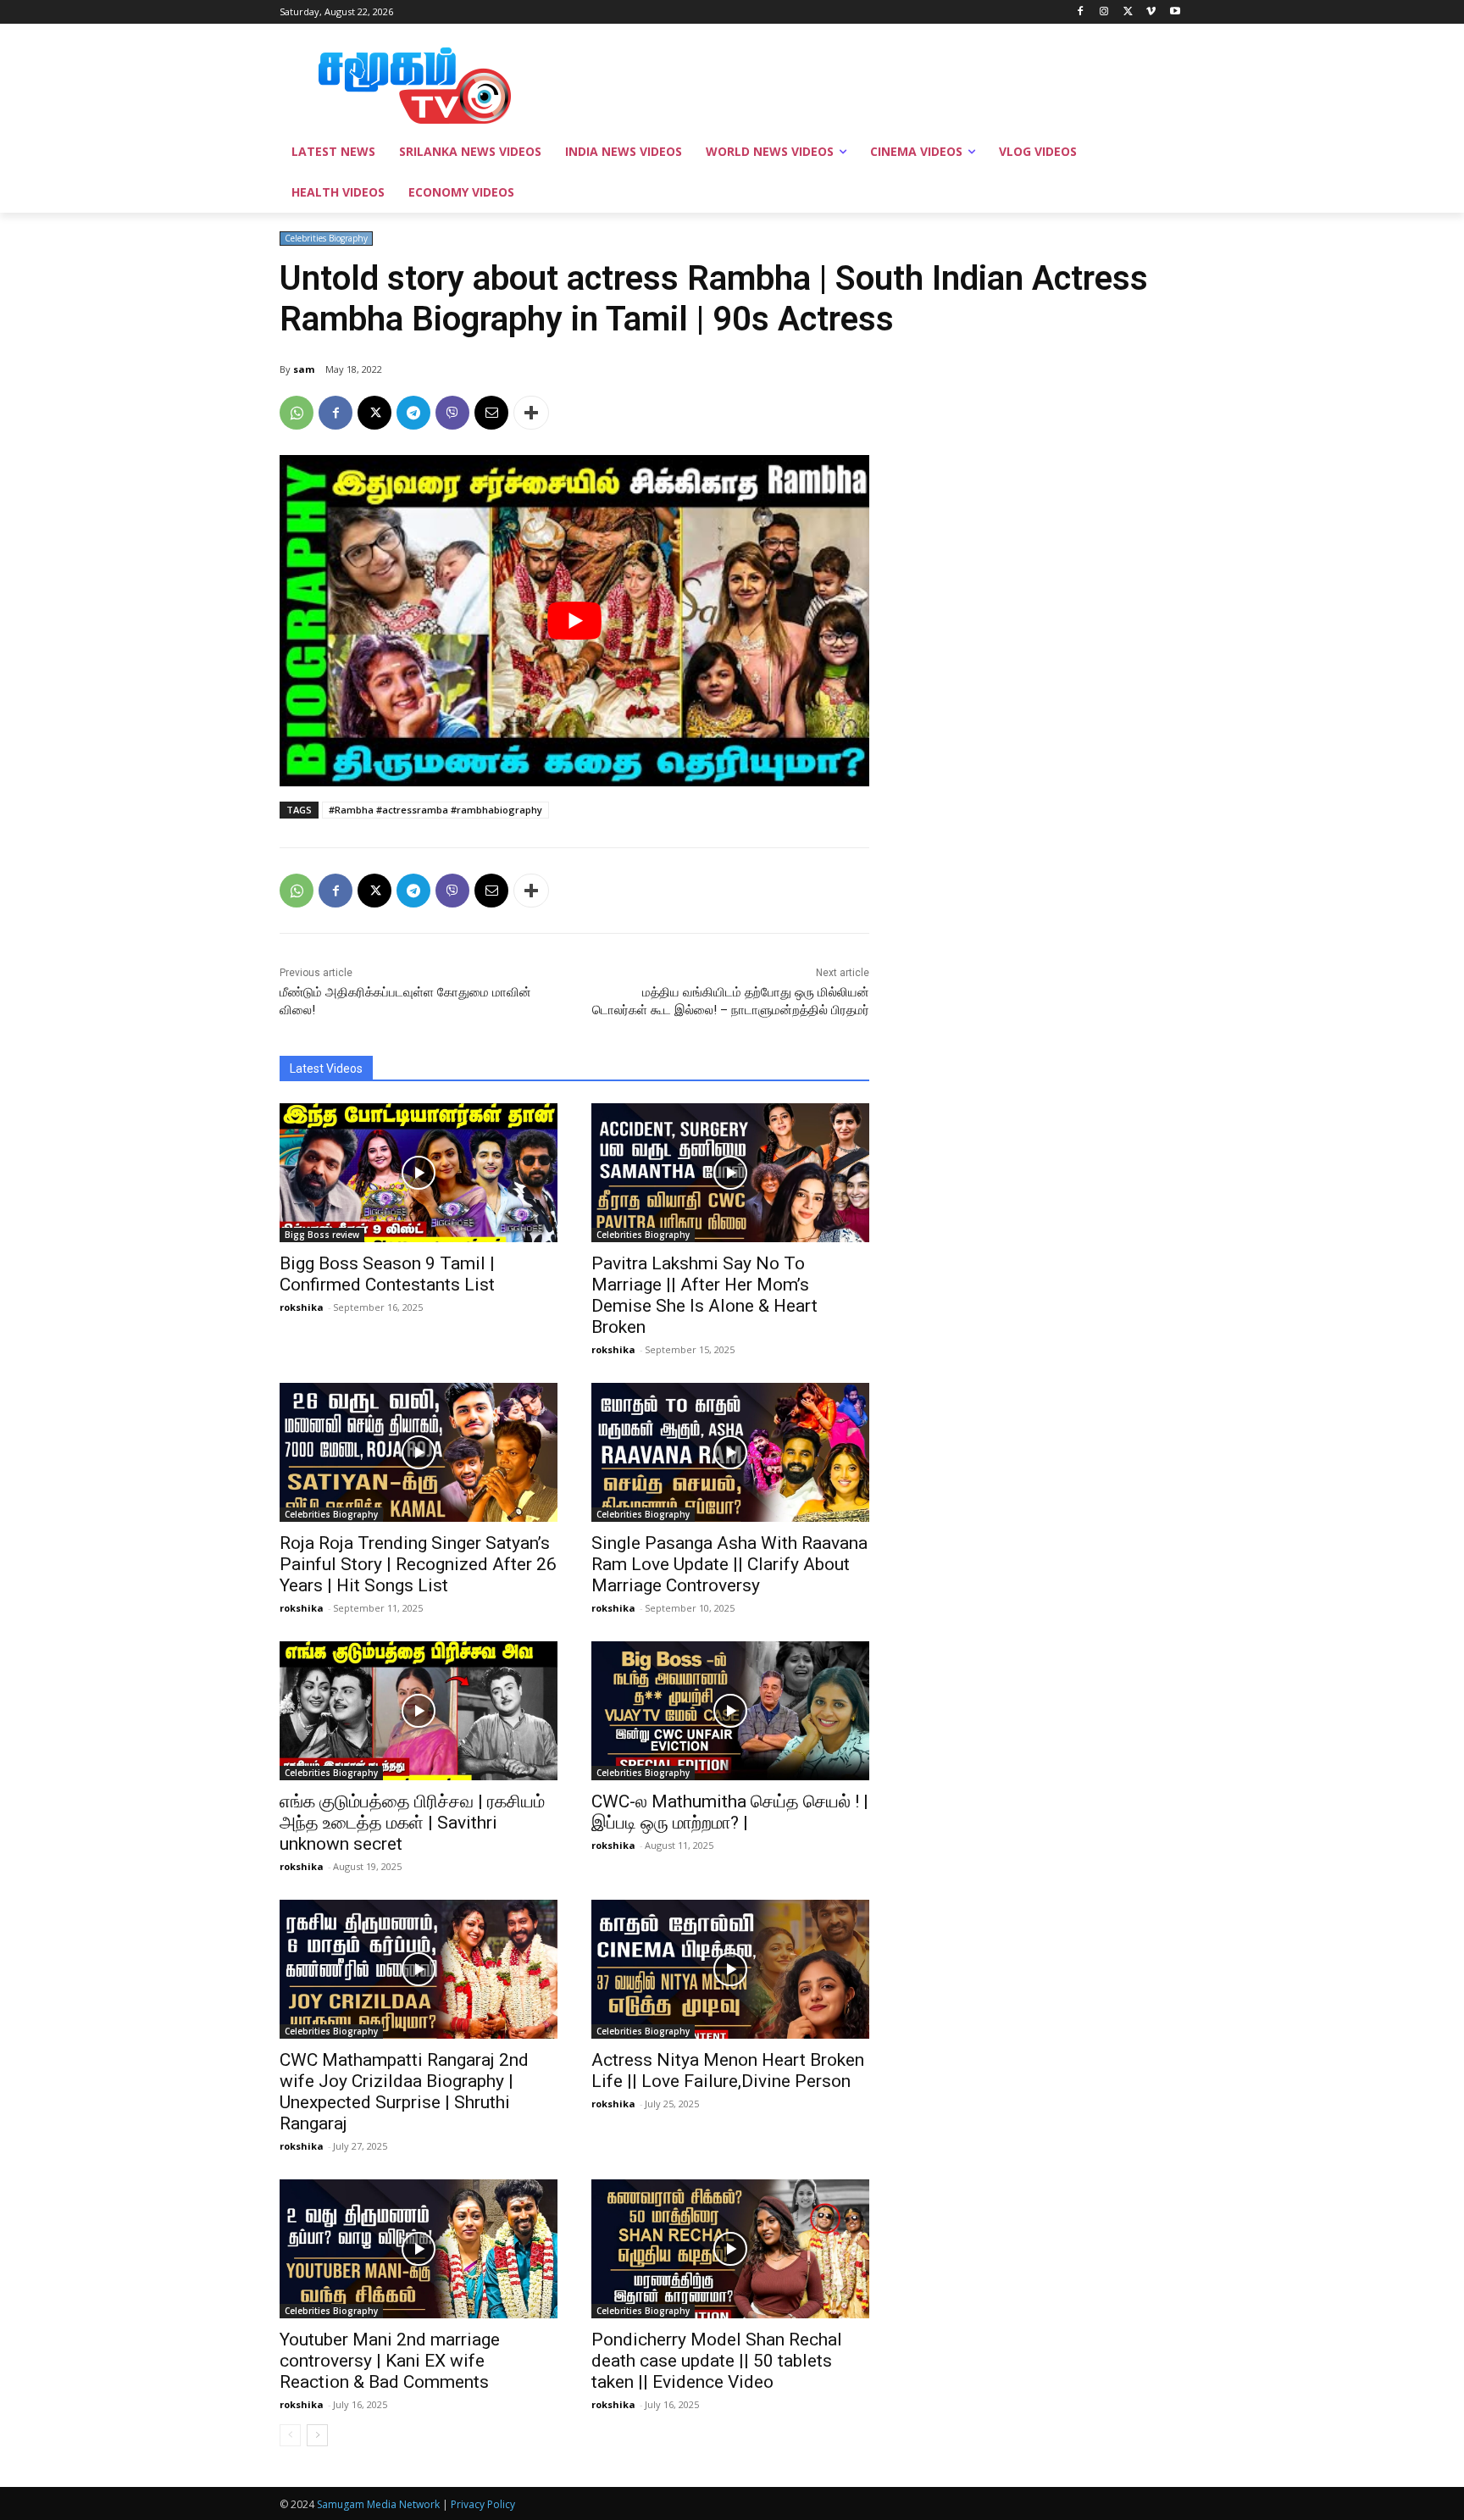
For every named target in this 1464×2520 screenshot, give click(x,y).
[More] (531, 413)
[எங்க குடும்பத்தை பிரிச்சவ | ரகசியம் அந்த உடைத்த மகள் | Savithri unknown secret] (419, 1711)
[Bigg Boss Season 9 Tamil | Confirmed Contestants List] (419, 1173)
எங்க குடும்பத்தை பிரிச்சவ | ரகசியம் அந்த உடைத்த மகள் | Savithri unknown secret (412, 1823)
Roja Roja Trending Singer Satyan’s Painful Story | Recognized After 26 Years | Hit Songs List (418, 1564)
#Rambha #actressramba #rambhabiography (435, 810)
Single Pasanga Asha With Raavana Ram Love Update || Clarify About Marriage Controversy (729, 1564)
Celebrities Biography (326, 238)
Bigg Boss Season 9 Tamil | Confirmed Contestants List (387, 1274)
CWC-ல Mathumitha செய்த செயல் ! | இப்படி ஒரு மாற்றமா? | (730, 1812)
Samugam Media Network (378, 2504)
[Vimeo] (1151, 12)
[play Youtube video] (574, 621)
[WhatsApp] (297, 413)
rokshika (302, 1307)
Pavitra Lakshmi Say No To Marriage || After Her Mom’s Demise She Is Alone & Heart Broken (704, 1295)
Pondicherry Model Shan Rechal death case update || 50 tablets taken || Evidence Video (717, 2361)
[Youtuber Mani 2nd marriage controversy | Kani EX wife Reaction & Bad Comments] (419, 2249)
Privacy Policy (483, 2504)
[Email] (491, 413)
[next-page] (317, 2435)
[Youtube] (1175, 12)
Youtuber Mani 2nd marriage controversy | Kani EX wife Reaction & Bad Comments (390, 2361)
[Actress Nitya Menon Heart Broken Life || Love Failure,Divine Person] (730, 1969)
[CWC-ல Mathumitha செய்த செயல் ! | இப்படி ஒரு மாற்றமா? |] (730, 1711)
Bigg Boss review (322, 1235)
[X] (1128, 12)
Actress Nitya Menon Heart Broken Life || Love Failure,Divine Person (728, 2070)
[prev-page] (290, 2435)
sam (304, 369)
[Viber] (452, 413)
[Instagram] (1104, 12)
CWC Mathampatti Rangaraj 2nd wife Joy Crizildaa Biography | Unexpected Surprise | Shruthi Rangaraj (404, 2092)
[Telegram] (413, 413)
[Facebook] (1081, 12)
